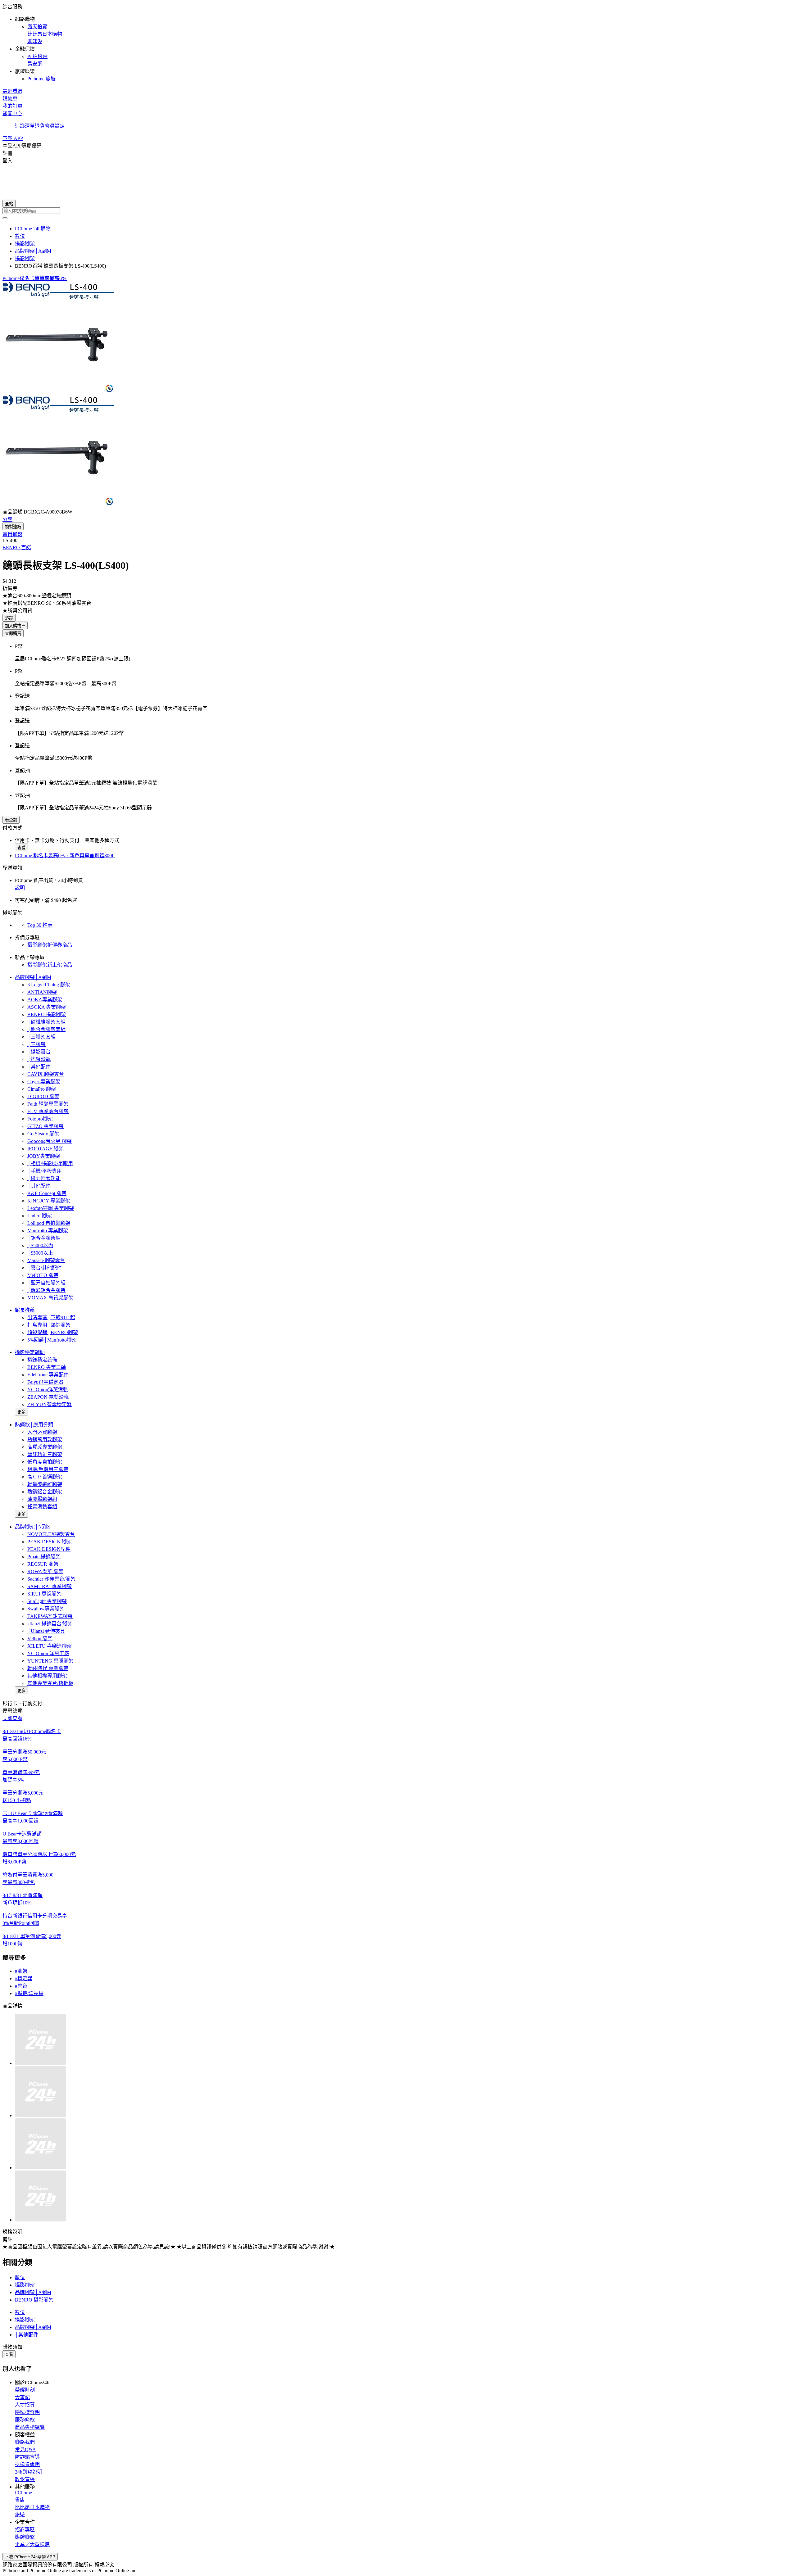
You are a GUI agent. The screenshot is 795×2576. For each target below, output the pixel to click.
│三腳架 (36, 1044)
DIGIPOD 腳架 (43, 1096)
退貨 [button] (40, 126)
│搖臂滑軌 (39, 1059)
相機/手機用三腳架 (48, 1469)
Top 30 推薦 (40, 925)
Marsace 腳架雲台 (46, 1260)
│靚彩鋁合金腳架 (46, 1290)
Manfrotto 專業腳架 (48, 1231)
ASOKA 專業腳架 (47, 1007)
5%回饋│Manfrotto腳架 (52, 1340)
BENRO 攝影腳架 (47, 1014)
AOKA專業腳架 (45, 1000)
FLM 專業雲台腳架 (48, 1111)
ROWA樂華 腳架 (45, 1571)
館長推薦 (25, 1310)
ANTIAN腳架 (42, 992)
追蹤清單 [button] (25, 126)
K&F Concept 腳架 (47, 1193)
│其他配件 (39, 1067)
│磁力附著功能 (44, 1178)
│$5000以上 (40, 1253)
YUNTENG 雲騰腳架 (50, 1661)
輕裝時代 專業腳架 (48, 1668)
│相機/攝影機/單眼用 (50, 1164)
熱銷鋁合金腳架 (45, 1492)
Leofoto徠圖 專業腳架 (51, 1208)
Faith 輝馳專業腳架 (48, 1104)
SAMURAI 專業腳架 (50, 1586)
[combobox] (397, 211)
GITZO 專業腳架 (45, 1126)
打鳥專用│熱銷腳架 (49, 1325)
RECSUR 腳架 (43, 1564)
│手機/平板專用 (45, 1171)
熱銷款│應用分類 (34, 1425)
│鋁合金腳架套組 (46, 1029)
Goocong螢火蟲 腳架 (50, 1141)
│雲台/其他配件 (45, 1268)
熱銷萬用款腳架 (45, 1440)
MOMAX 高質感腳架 (50, 1298)
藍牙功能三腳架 (45, 1454)
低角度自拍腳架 (45, 1462)
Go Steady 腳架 (43, 1134)
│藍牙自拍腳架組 (46, 1283)
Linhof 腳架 (40, 1216)
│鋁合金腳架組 (44, 1238)
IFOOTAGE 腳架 (45, 1149)
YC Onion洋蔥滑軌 (48, 1390)
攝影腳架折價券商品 (50, 945)
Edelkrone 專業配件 (48, 1375)
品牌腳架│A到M (33, 977)
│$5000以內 (40, 1245)
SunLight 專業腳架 (47, 1601)
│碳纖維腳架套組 (46, 1022)
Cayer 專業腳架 (44, 1082)
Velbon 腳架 (40, 1639)
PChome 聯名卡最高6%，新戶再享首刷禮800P (65, 856)
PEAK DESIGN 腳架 (50, 1542)
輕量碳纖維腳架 (45, 1484)
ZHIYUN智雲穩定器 (50, 1404)
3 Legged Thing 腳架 (49, 985)
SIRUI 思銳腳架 (44, 1594)
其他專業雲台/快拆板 (50, 1683)
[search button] (5, 218)
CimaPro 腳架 (42, 1089)
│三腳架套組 (41, 1037)
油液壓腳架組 (42, 1499)
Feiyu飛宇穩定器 (45, 1382)
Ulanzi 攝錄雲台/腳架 (50, 1624)
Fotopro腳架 (40, 1119)
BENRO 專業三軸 (47, 1367)
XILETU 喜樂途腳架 (50, 1646)
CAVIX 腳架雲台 (46, 1074)
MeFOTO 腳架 (43, 1275)
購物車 (10, 99)
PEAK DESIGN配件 (49, 1549)
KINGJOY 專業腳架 (49, 1201)
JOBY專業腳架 (44, 1156)
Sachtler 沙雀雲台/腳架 (51, 1579)
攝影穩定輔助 (30, 1352)
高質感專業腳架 (45, 1447)
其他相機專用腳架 (47, 1676)
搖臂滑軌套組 (42, 1507)
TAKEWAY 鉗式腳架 (50, 1616)
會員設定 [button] (55, 126)
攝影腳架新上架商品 (50, 965)
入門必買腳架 (42, 1432)
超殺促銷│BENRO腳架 (53, 1332)
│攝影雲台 (39, 1052)
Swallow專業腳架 (46, 1609)
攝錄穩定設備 (42, 1360)
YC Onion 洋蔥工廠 (48, 1653)
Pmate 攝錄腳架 (44, 1557)
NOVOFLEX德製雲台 (51, 1534)
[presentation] (397, 338)
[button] (397, 42)
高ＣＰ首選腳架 (45, 1477)
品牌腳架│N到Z (32, 1527)
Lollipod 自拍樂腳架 (49, 1223)
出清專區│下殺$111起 (51, 1317)
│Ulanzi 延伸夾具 (46, 1631)
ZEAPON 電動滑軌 (48, 1397)
